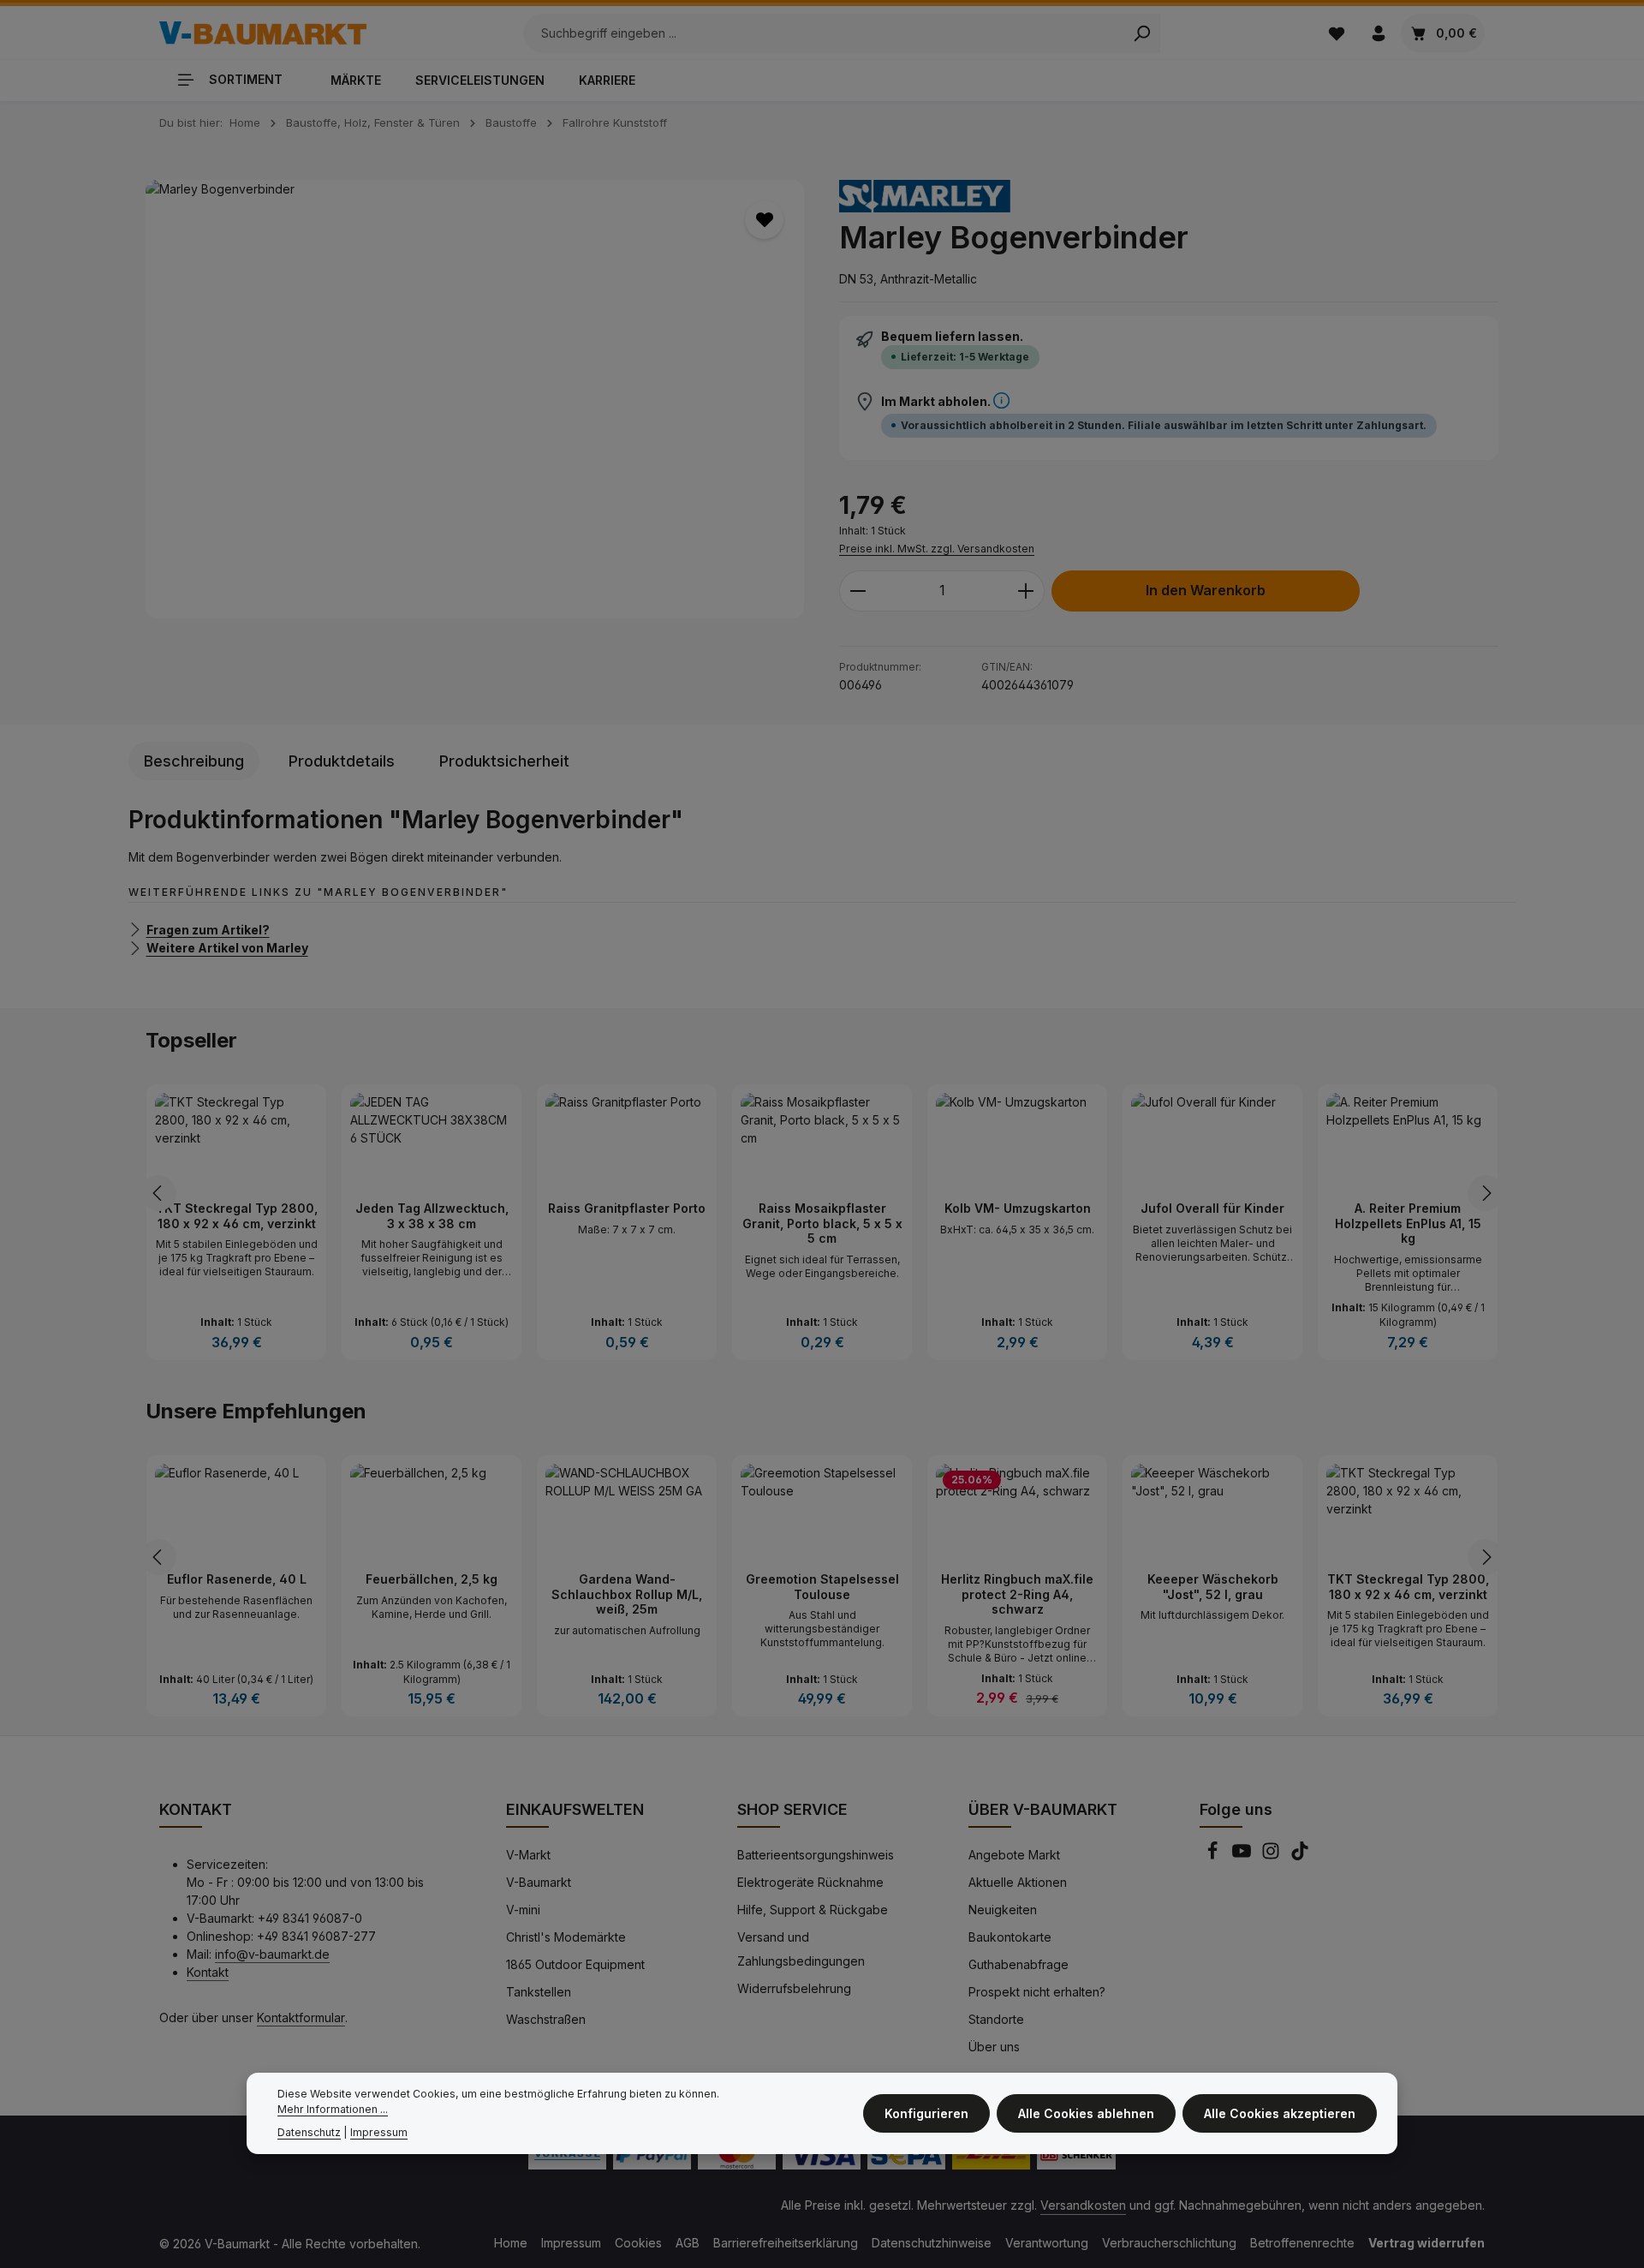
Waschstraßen (546, 2019)
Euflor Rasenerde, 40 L (237, 1579)
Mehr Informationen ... (333, 2110)
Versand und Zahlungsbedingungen (801, 1949)
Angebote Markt (1014, 1855)
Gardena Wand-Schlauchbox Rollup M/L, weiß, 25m (627, 1594)
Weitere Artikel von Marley (227, 948)
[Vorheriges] (158, 1193)
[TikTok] (1300, 1856)
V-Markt (528, 1855)
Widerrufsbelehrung (794, 1988)
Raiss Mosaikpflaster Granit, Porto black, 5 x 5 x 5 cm (822, 1223)
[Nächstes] (1486, 1193)
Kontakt (208, 1972)
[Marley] (925, 196)
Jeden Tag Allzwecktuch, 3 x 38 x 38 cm (432, 1216)
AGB (688, 2243)
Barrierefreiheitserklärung (786, 2243)
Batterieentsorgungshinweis (816, 1855)
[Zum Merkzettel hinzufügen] (764, 220)
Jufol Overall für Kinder (1212, 1208)
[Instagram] (1272, 1856)
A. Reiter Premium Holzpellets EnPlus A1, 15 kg (1408, 1223)
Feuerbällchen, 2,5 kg (432, 1579)
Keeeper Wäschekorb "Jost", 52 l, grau (1213, 1587)
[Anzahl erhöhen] (1026, 591)
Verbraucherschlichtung (1169, 2243)
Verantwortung (1047, 2243)
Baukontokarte (1010, 1937)
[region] (475, 400)
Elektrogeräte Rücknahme (810, 1882)
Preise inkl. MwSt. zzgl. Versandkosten (937, 549)
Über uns (994, 2047)
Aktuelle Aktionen (1018, 1882)
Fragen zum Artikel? (208, 929)
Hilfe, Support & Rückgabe (813, 1910)
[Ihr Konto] (1378, 33)
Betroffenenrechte (1302, 2243)
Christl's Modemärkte (566, 1937)
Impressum (571, 2243)
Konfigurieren (926, 2114)
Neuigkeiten (1003, 1910)
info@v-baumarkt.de (272, 1954)
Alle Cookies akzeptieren (1280, 2114)
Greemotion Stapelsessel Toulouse (822, 1587)
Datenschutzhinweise (932, 2243)
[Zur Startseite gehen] (263, 33)
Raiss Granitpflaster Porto (627, 1208)
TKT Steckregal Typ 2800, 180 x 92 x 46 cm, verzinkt (237, 1216)
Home (511, 2243)
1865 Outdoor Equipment (575, 1964)
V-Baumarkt (539, 1882)
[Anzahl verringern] (858, 591)
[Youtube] (1243, 1856)
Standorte (996, 2019)
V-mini (523, 1910)
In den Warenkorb (1206, 591)
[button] (1001, 401)
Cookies (638, 2243)
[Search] (1142, 33)
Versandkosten (1083, 2205)
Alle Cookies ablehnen (1086, 2114)
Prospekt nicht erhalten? (1037, 1992)
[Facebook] (1214, 1856)
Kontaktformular (301, 2017)
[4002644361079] (475, 400)
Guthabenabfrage (1019, 1964)
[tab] (194, 761)
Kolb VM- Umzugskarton (1018, 1208)
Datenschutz (309, 2132)
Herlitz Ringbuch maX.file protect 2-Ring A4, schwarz (1017, 1594)
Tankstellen (539, 1992)
